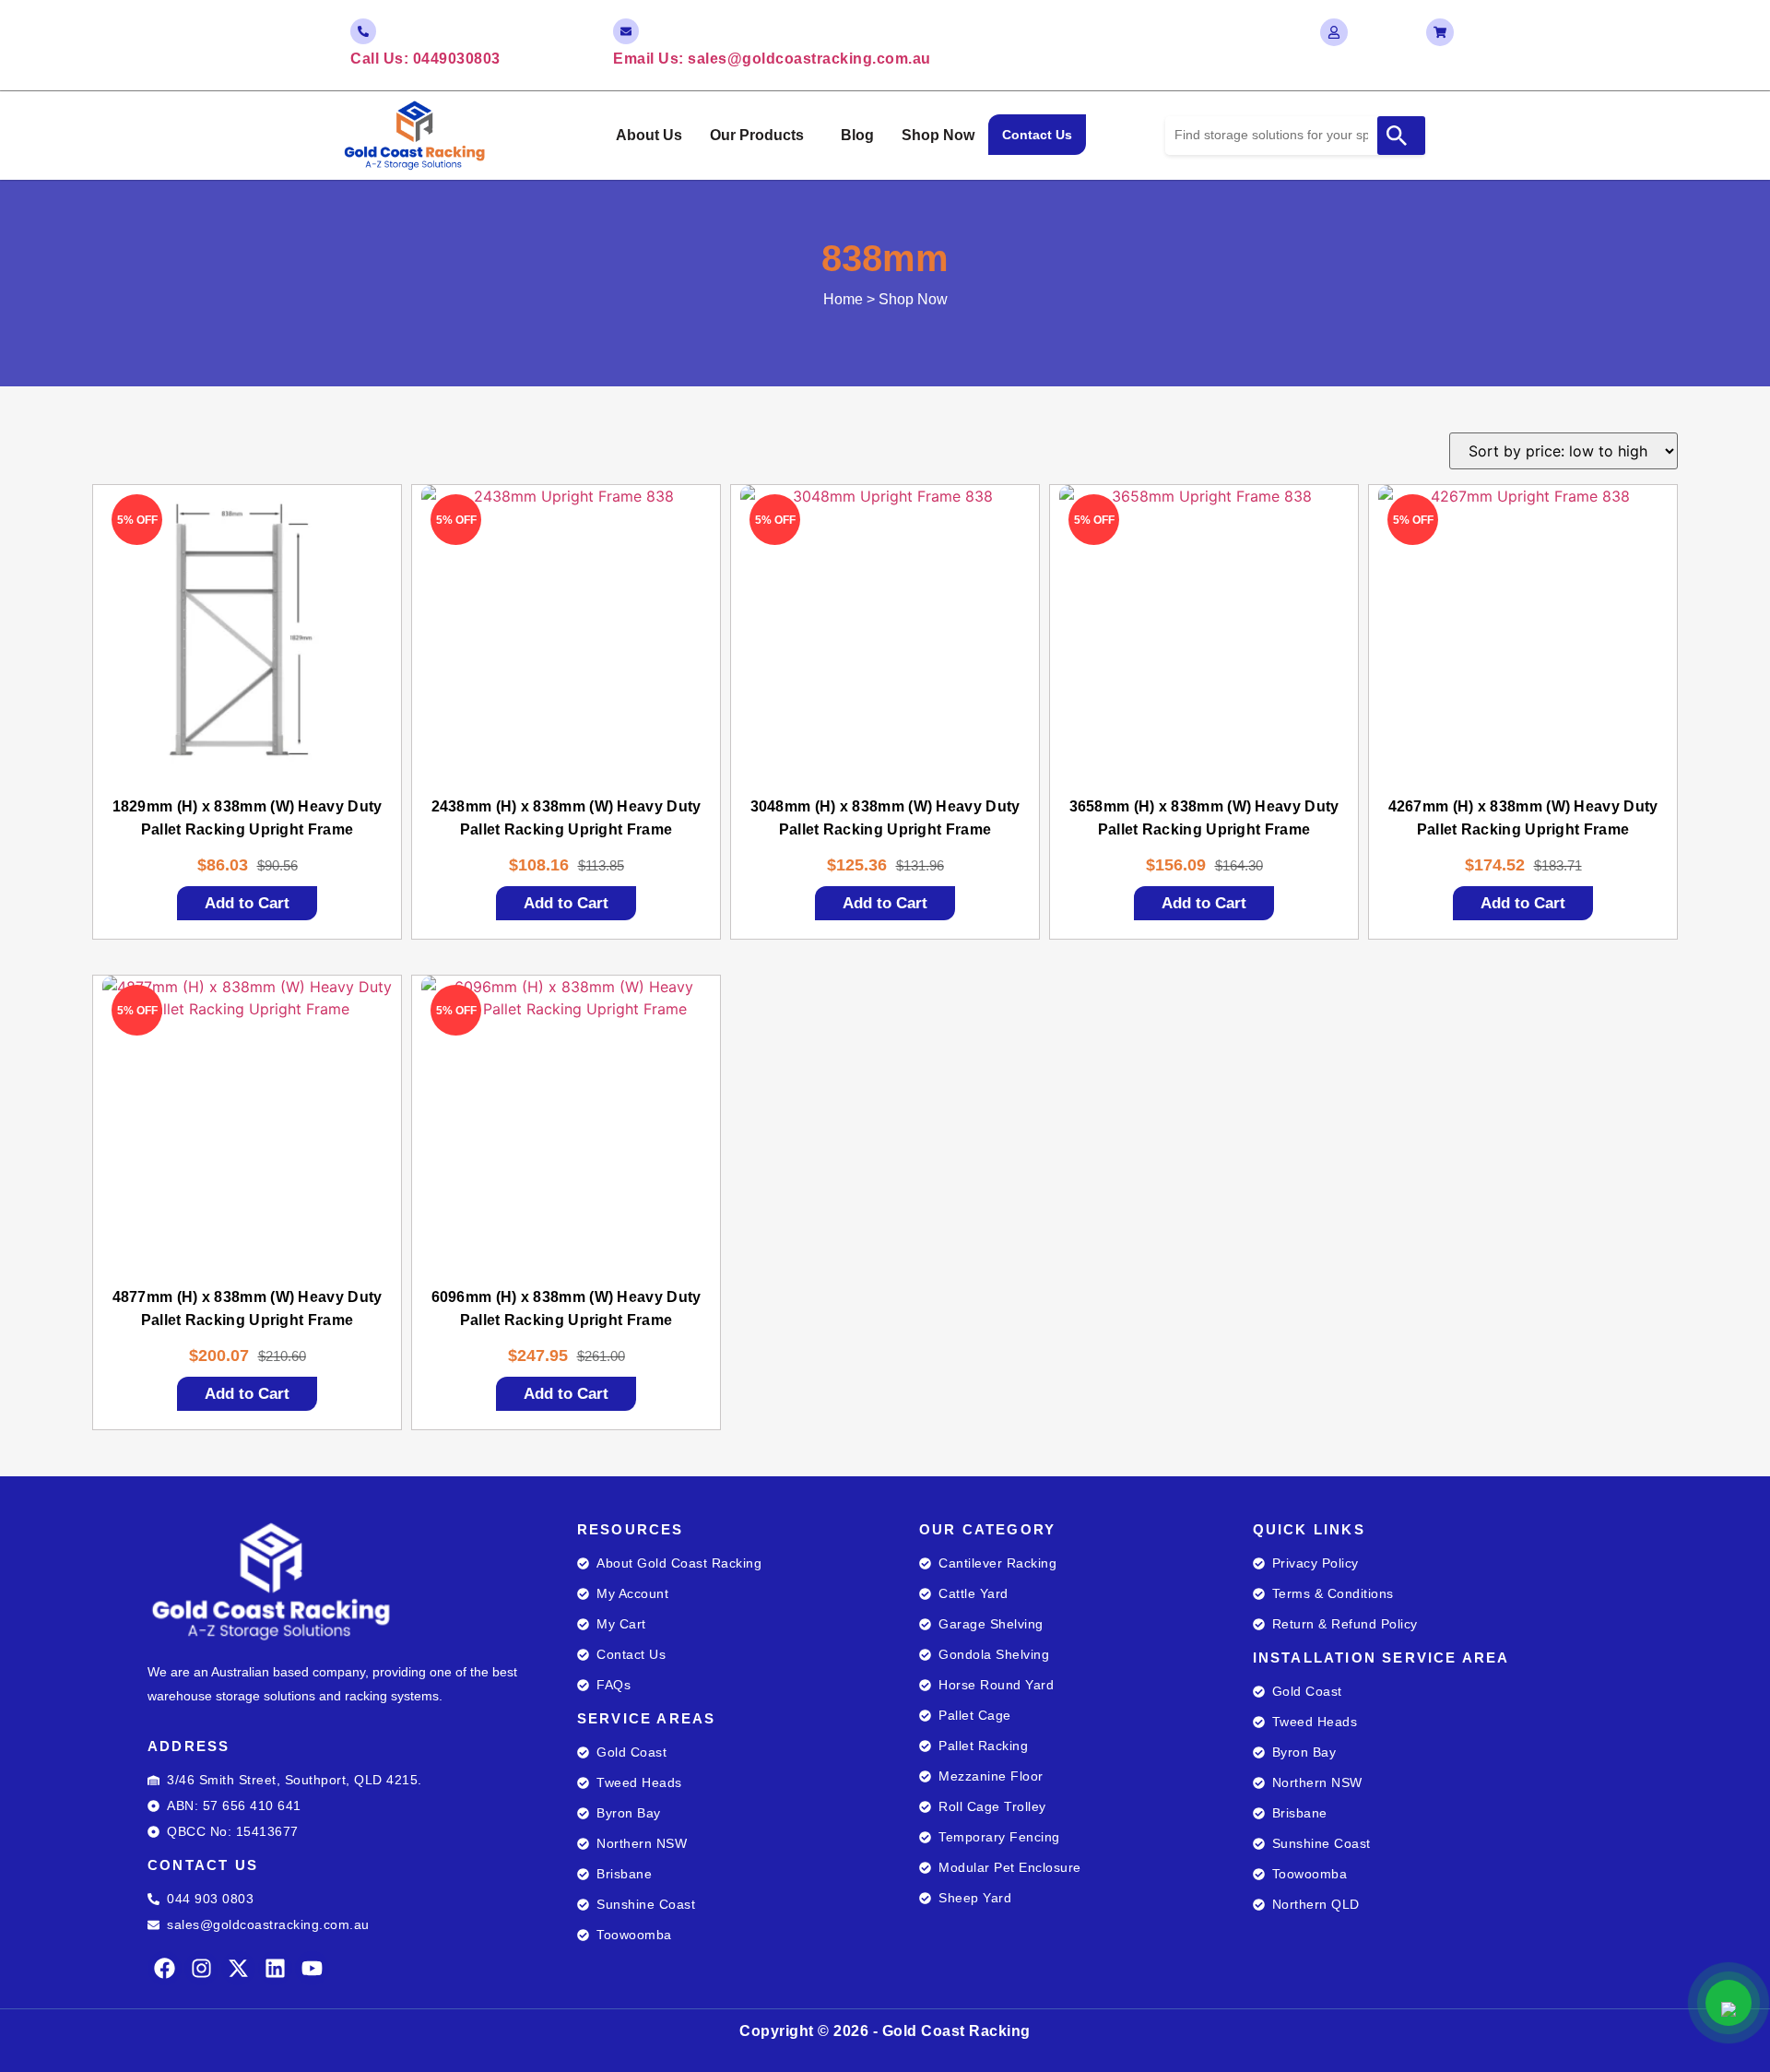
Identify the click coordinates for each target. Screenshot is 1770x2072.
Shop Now (938, 135)
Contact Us (1037, 135)
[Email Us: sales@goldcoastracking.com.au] (626, 31)
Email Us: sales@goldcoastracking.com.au (772, 59)
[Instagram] (201, 1968)
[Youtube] (312, 1968)
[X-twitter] (238, 1968)
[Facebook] (165, 1968)
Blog (857, 135)
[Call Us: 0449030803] (363, 31)
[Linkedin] (275, 1968)
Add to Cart (247, 903)
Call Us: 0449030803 (425, 59)
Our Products (757, 135)
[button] (761, 136)
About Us (649, 135)
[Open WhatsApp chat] (1729, 2003)
